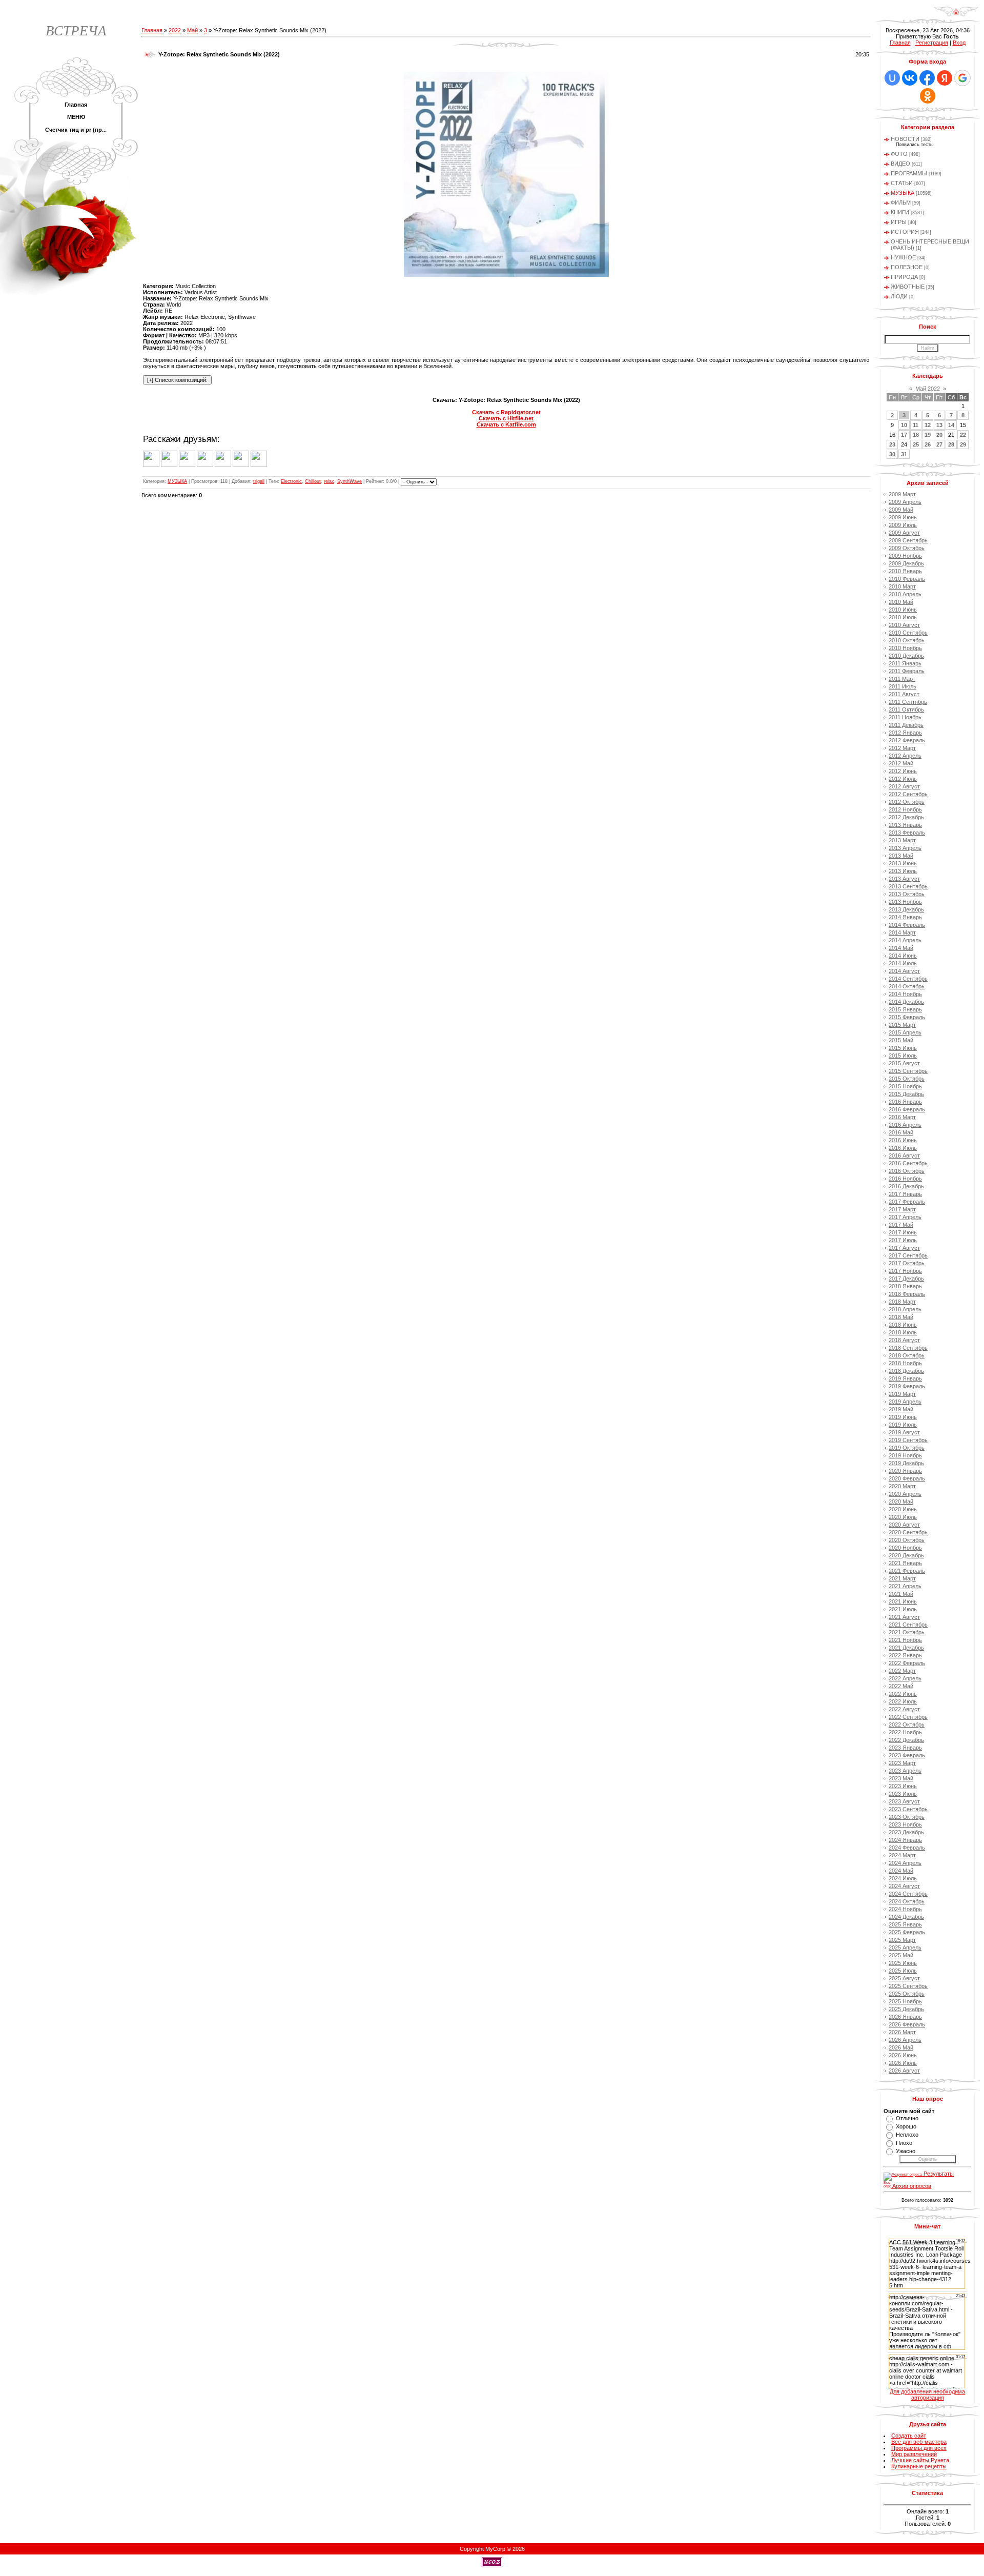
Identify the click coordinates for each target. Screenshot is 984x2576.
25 (916, 444)
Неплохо (907, 2135)
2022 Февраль (907, 1663)
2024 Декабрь (906, 1917)
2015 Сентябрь (908, 1071)
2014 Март (902, 932)
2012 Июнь (903, 771)
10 (904, 425)
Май (192, 30)
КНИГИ (900, 212)
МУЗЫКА (177, 481)
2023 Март (902, 1763)
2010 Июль (903, 617)
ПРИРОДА (904, 277)
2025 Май (901, 1955)
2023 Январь (905, 1748)
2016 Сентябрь (908, 1163)
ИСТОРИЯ (905, 232)
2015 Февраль (907, 1017)
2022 (175, 30)
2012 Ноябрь (905, 809)
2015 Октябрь (907, 1079)
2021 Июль (903, 1609)
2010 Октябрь (907, 640)
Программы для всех (919, 2448)
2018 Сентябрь (908, 1348)
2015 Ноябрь (905, 1086)
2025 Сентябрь (908, 1986)
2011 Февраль (907, 671)
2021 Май (901, 1594)
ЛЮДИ (899, 296)
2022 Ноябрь (905, 1732)
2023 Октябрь (907, 1817)
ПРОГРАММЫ (909, 173)
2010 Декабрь (906, 656)
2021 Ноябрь (905, 1640)
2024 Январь (905, 1840)
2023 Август (904, 1801)
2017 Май (901, 1225)
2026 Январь (905, 2017)
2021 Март (902, 1578)
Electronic (291, 481)
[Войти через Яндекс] (945, 78)
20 (939, 435)
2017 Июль (903, 1240)
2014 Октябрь (907, 986)
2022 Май (901, 1686)
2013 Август (904, 879)
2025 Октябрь (907, 1994)
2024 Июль (903, 1878)
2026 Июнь (903, 2055)
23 (892, 444)
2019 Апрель (905, 1402)
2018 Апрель (905, 1309)
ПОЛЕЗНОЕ (907, 267)
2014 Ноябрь (905, 994)
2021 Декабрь (906, 1648)
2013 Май (901, 856)
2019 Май (901, 1409)
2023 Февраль (907, 1755)
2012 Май (901, 763)
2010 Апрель (905, 594)
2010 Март (902, 586)
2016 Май (901, 1132)
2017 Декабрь (906, 1279)
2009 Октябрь (907, 548)
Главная (152, 30)
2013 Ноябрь (905, 902)
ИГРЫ (899, 222)
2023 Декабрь (906, 1832)
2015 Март (902, 1025)
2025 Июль (903, 1971)
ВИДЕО (900, 164)
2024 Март (902, 1855)
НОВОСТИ (905, 139)
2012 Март (902, 748)
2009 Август (904, 533)
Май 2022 (928, 389)
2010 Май (901, 602)
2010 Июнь (903, 610)
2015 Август (904, 1063)
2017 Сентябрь (908, 1255)
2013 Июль (903, 871)
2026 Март (902, 2032)
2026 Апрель (905, 2040)
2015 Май (901, 1040)
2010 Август (904, 625)
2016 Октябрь (907, 1171)
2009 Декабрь (906, 563)
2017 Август (904, 1248)
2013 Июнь (903, 863)
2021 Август (904, 1617)
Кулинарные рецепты (919, 2466)
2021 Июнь (903, 1601)
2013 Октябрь (907, 894)
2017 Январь (905, 1194)
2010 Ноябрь (905, 648)
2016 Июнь (903, 1140)
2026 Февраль (907, 2024)
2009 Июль (903, 525)
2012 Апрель (905, 756)
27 (939, 444)
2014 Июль (903, 963)
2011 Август (904, 694)
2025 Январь (905, 1924)
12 (928, 425)
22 (963, 435)
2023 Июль (903, 1794)
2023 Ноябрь (905, 1824)
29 (963, 444)
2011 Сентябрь (908, 702)
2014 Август (904, 971)
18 (916, 435)
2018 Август (904, 1340)
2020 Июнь (903, 1509)
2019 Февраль (907, 1386)
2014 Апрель (905, 940)
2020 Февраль (907, 1478)
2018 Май (901, 1317)
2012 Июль (903, 779)
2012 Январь (905, 733)
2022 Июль (903, 1701)
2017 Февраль (907, 1202)
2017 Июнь (903, 1232)
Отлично (907, 2118)
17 (904, 435)
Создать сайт (909, 2436)
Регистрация (932, 43)
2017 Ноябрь (905, 1271)
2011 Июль (903, 686)
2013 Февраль (907, 833)
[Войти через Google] (962, 78)
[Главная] (956, 15)
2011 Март (902, 679)
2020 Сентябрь (908, 1532)
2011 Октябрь (906, 709)
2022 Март (902, 1671)
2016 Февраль (907, 1109)
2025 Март (902, 1940)
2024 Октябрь (907, 1901)
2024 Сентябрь (908, 1894)
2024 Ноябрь (905, 1909)
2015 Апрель (905, 1032)
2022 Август (904, 1709)
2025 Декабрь (906, 2009)
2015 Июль (903, 1056)
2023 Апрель (905, 1771)
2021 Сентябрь (908, 1625)
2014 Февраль (907, 925)
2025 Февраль (907, 1932)
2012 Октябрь (907, 802)
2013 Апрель (905, 848)
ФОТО (899, 154)
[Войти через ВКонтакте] (910, 78)
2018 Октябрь (907, 1355)
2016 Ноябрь (905, 1179)
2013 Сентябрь (908, 886)
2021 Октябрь (907, 1632)
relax (329, 481)
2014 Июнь (903, 956)
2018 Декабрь (906, 1371)
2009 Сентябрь (908, 540)
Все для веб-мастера (919, 2442)
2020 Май (901, 1502)
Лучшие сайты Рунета (920, 2460)
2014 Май (901, 948)
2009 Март (902, 494)
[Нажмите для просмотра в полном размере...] (506, 275)
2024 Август (904, 1886)
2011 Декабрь (906, 725)
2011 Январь (905, 663)
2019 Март (902, 1394)
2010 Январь (905, 571)
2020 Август (904, 1525)
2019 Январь (905, 1378)
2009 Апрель (905, 502)
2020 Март (902, 1486)
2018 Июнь (903, 1325)
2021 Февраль (907, 1571)
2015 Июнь (903, 1048)
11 (916, 425)
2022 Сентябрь (908, 1717)
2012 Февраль (907, 740)
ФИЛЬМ (901, 202)
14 (951, 425)
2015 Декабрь (906, 1094)
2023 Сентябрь (908, 1809)
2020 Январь (905, 1471)
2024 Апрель (905, 1863)
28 (951, 444)
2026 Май (901, 2047)
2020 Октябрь (907, 1540)
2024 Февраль (907, 1848)
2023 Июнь (903, 1786)
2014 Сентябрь (908, 979)
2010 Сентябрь (908, 633)
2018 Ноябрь (905, 1363)
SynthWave (350, 481)
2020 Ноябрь (905, 1548)
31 (904, 454)
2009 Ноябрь (905, 556)
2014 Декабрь (906, 1002)
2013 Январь (905, 825)
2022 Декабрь (906, 1740)
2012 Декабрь (906, 817)
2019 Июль (903, 1425)
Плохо (904, 2143)
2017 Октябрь (907, 1263)
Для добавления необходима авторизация (927, 2395)
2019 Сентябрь (908, 1440)
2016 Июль (903, 1148)
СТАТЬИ (902, 183)
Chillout (313, 481)
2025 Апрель (905, 1948)
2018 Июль (903, 1332)
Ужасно (906, 2151)
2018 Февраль (907, 1294)
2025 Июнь (903, 1963)
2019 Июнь (903, 1417)
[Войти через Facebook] (927, 78)
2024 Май (901, 1871)
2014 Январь (905, 917)
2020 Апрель (905, 1494)
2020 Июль (903, 1517)
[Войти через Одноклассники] (928, 96)
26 (928, 444)
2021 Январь (905, 1563)
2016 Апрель (905, 1125)
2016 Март (902, 1117)
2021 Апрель (905, 1586)
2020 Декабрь (906, 1555)
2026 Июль (903, 2063)
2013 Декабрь (906, 909)
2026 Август (904, 2071)
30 (892, 454)
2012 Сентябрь (908, 794)
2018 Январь (905, 1286)
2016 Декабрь (906, 1186)
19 (928, 435)
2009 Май (901, 510)
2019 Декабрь (906, 1463)
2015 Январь (905, 1009)
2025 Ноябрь (905, 2001)
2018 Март (902, 1302)
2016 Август (904, 1155)
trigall (259, 481)
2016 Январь (905, 1102)
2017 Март (902, 1209)
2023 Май (901, 1778)
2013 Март (902, 840)
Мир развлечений (914, 2454)
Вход (959, 43)
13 (939, 425)
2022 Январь (905, 1655)
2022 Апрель (905, 1678)
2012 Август (904, 786)
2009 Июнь (903, 517)
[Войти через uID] (892, 78)
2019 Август (904, 1432)
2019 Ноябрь (905, 1455)
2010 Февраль (907, 579)
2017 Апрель (905, 1217)
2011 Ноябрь (905, 717)
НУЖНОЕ (903, 257)
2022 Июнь (903, 1694)
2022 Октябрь (907, 1725)
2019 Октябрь (907, 1448)
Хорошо (906, 2126)
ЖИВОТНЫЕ (908, 287)
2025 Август (904, 1978)
